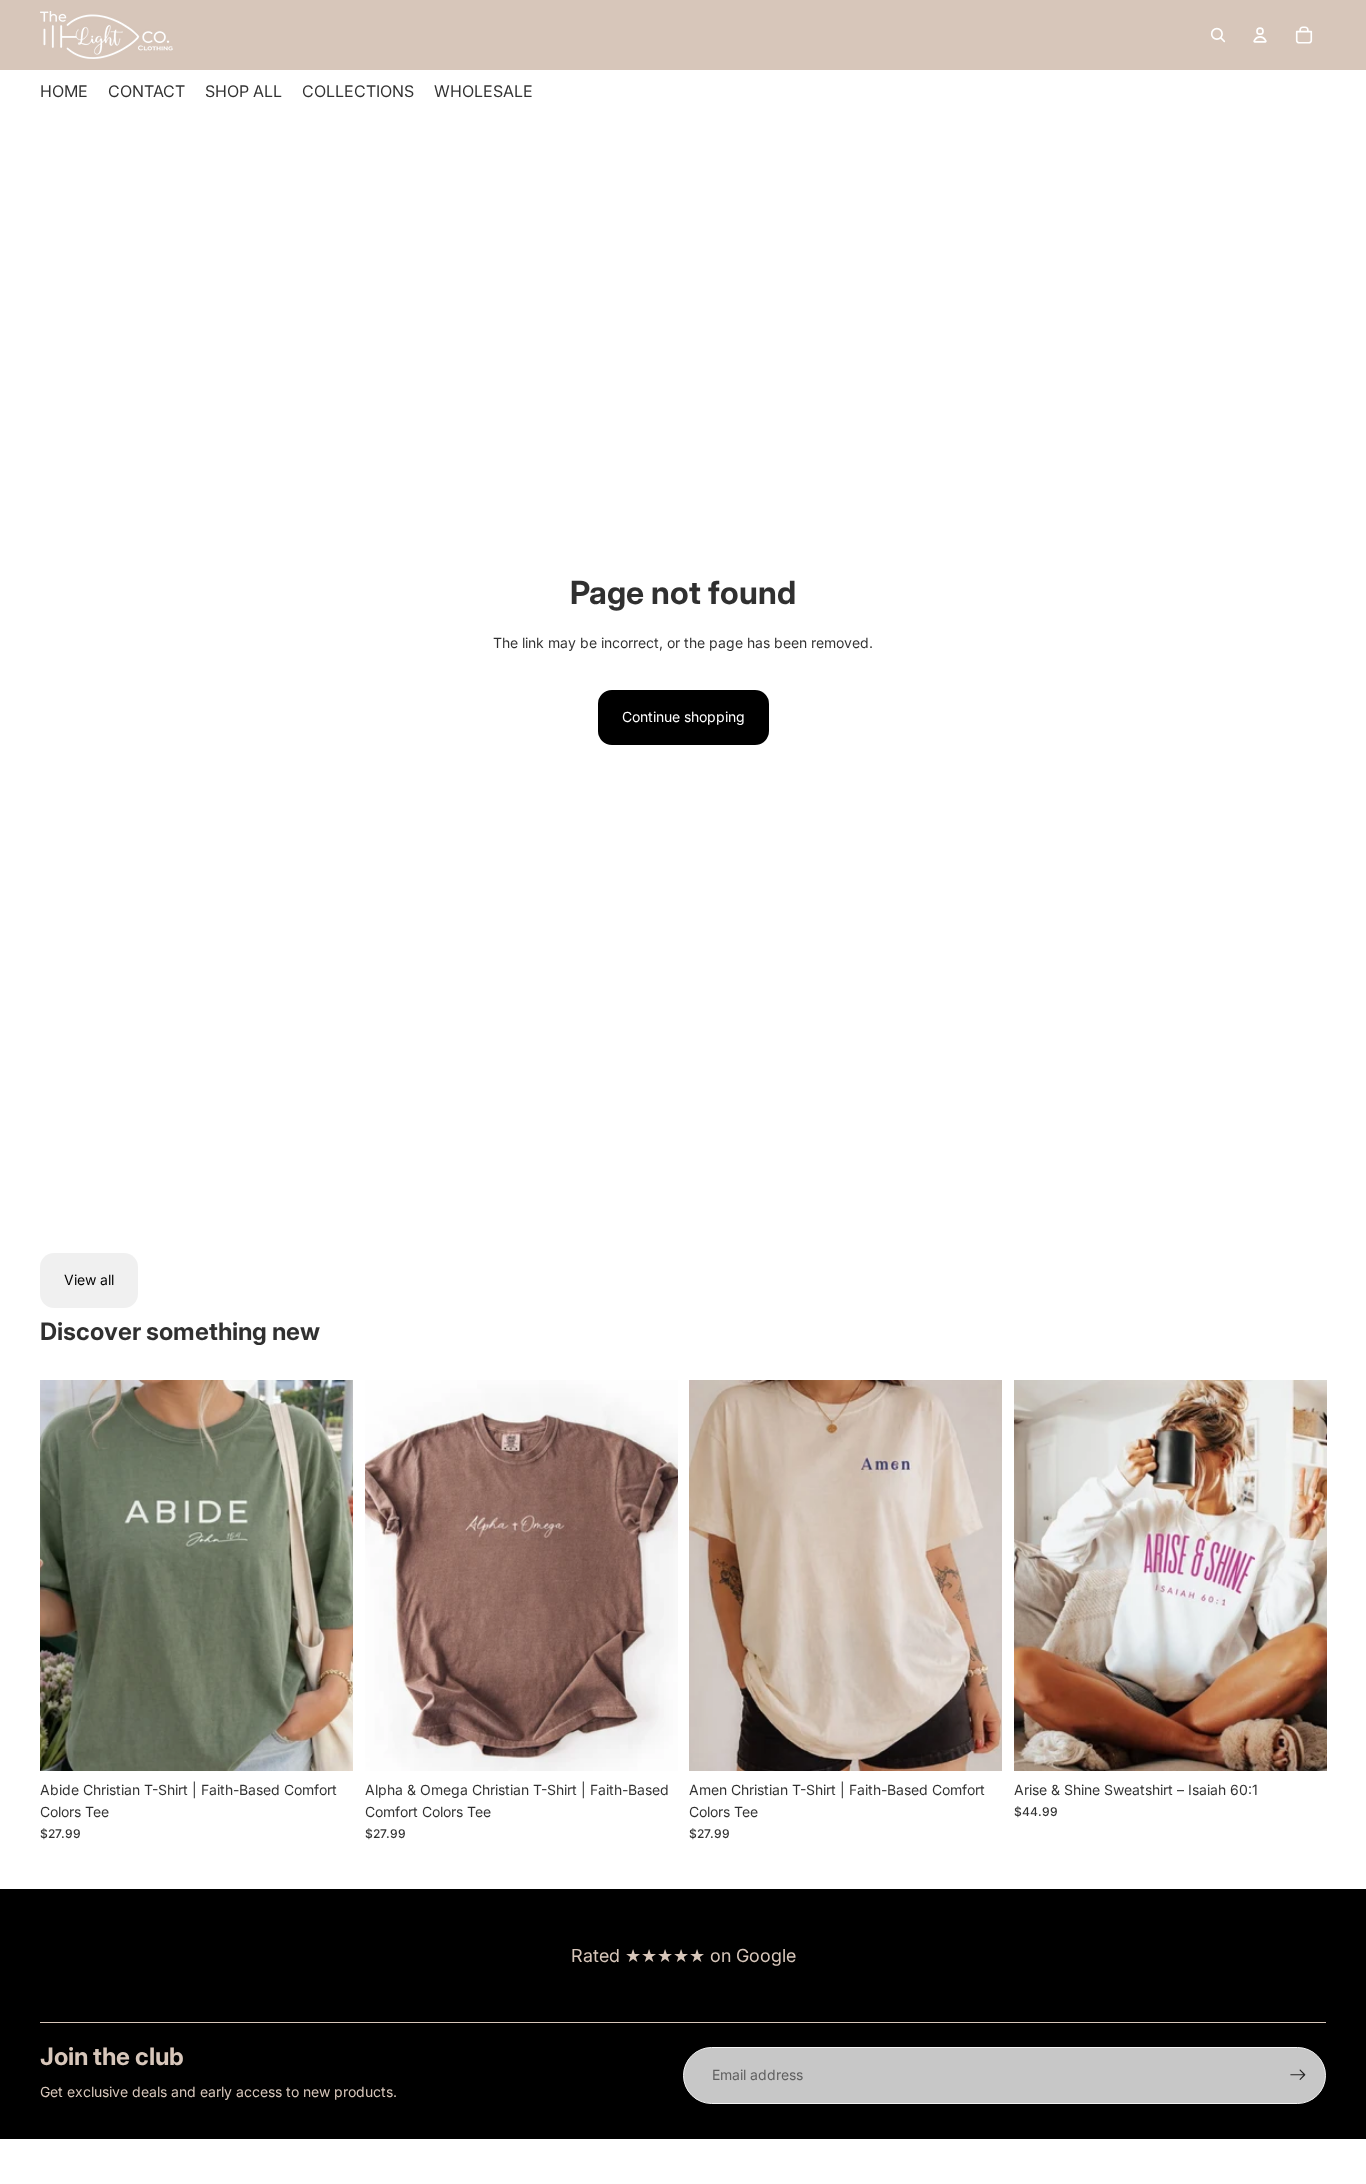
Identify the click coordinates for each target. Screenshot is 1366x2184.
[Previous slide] (70, 1575)
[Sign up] (1298, 2075)
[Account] (1260, 35)
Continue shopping (683, 716)
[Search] (1218, 35)
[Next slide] (323, 1575)
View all (89, 1279)
